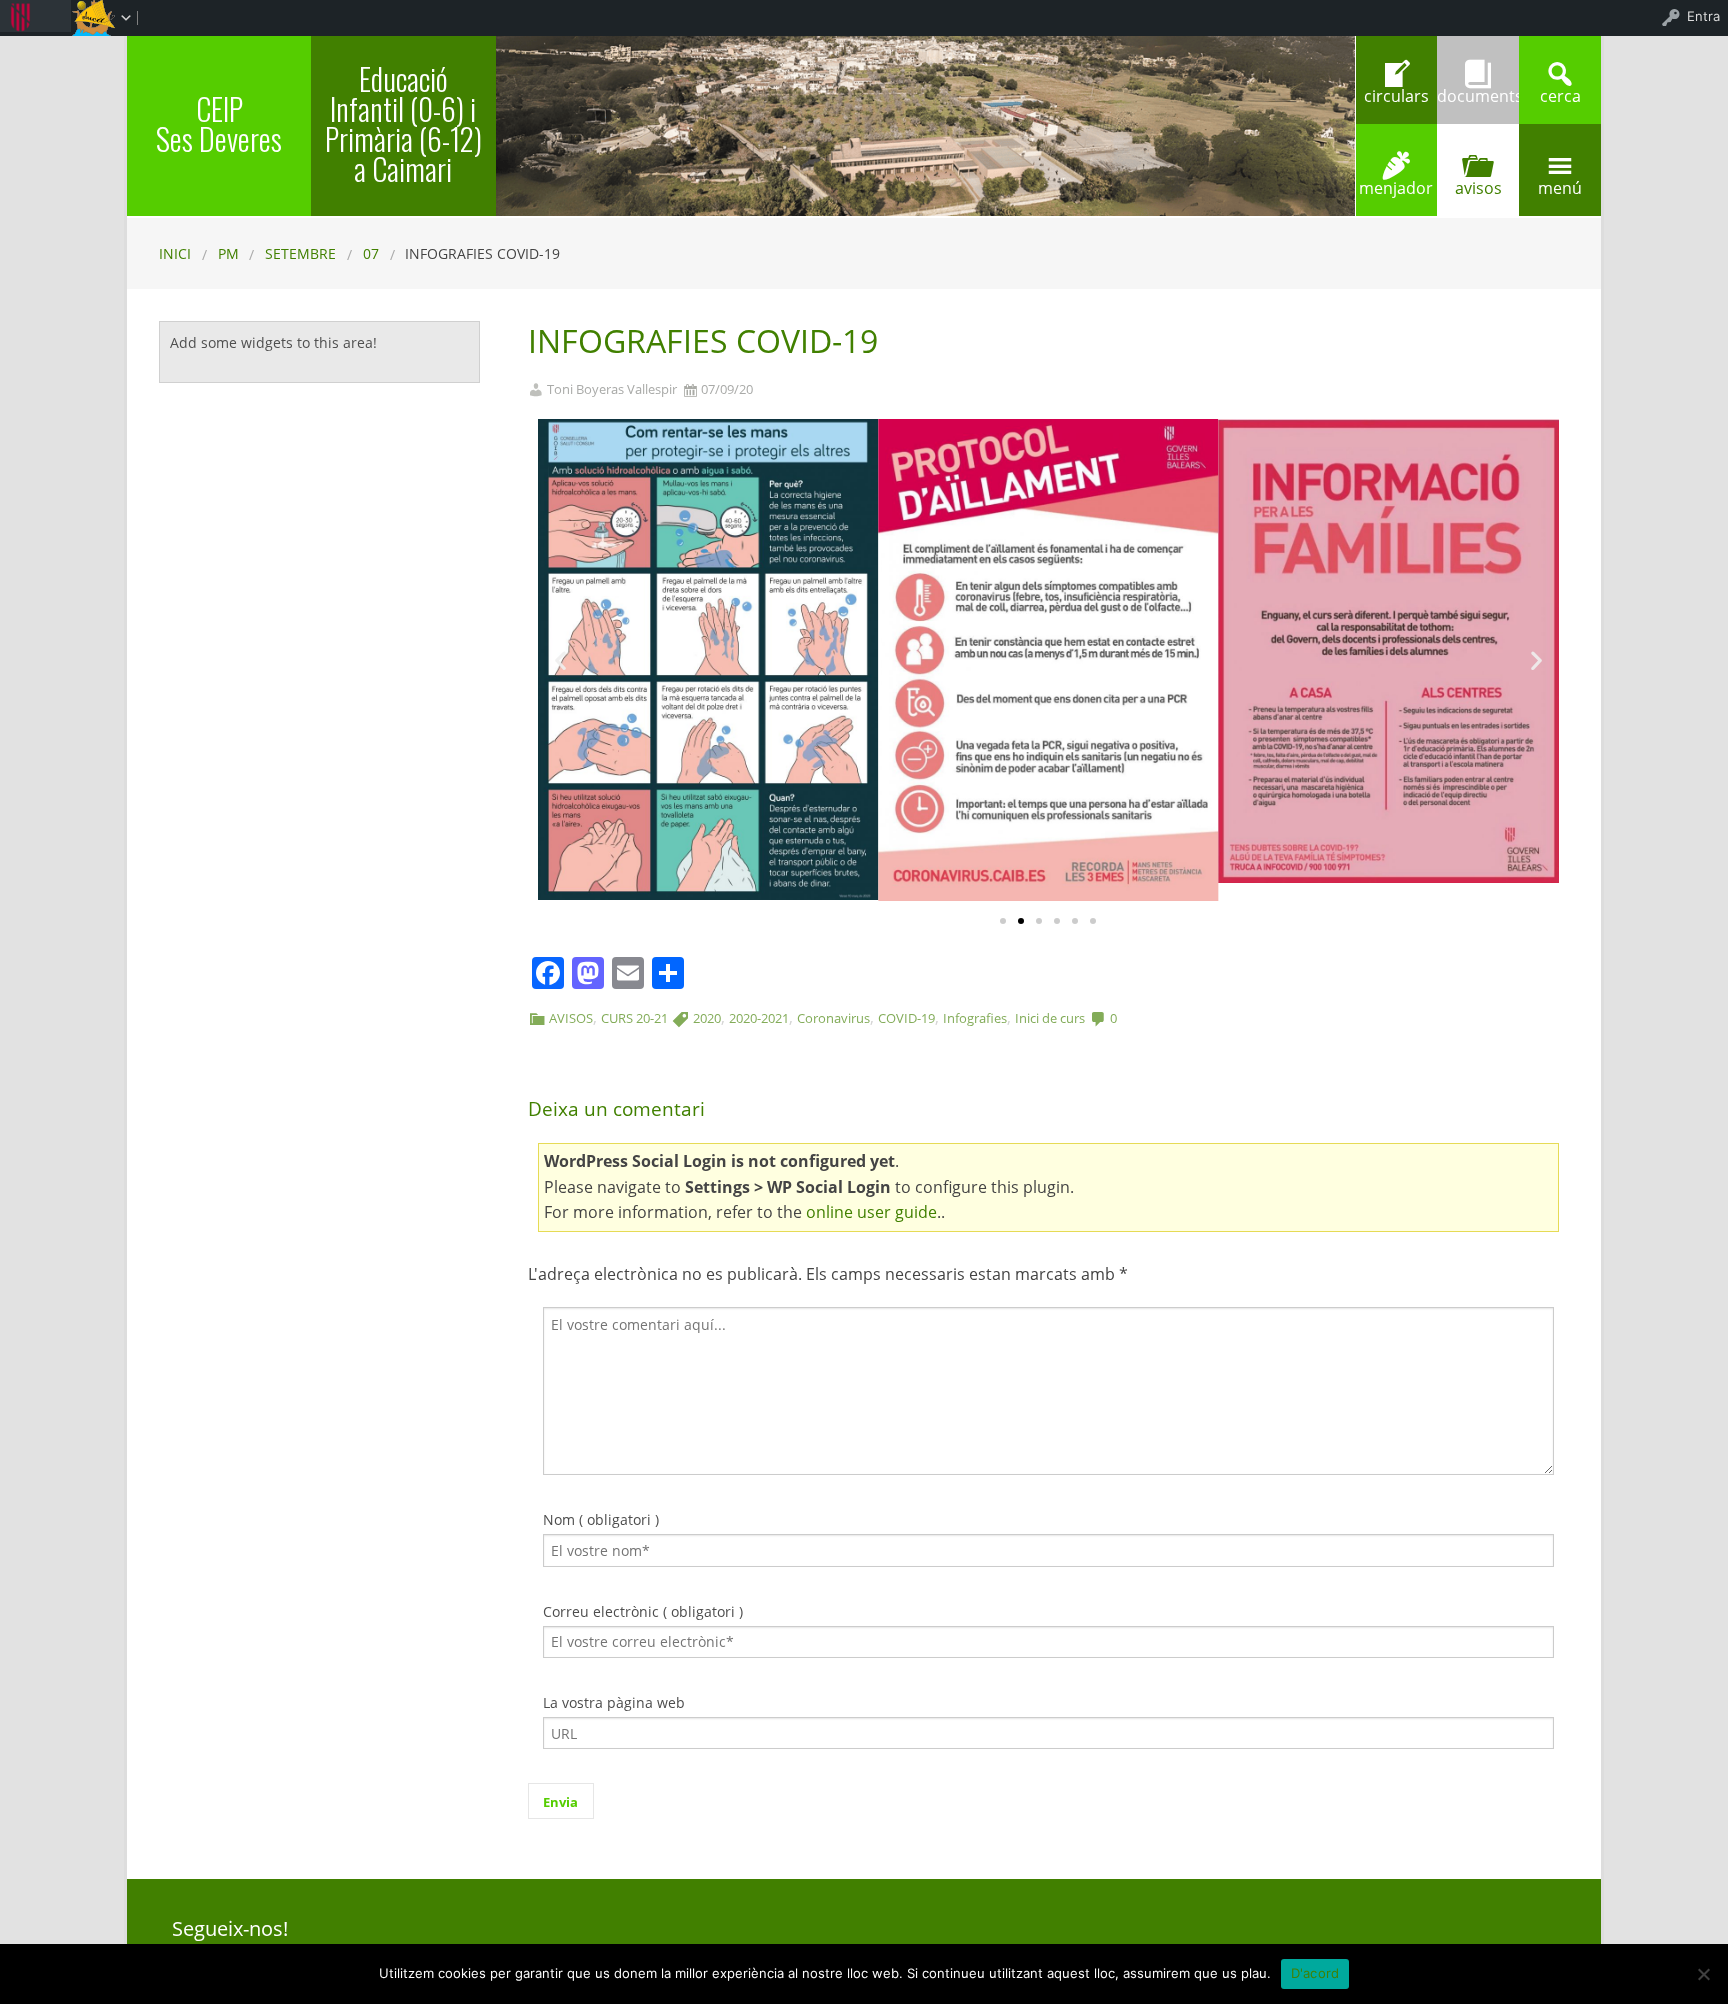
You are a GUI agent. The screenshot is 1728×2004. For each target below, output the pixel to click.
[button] (1003, 921)
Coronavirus (833, 1018)
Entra (1703, 16)
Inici (175, 253)
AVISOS (571, 1018)
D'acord (1315, 1973)
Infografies (975, 1018)
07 (371, 253)
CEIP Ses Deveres (219, 123)
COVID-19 (906, 1018)
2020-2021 (759, 1018)
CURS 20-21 (634, 1018)
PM (228, 253)
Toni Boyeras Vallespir (612, 389)
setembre (300, 253)
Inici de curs (1050, 1018)
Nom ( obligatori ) (601, 1519)
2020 (707, 1018)
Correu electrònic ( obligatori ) (643, 1611)
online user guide (871, 1212)
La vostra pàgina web (614, 1702)
